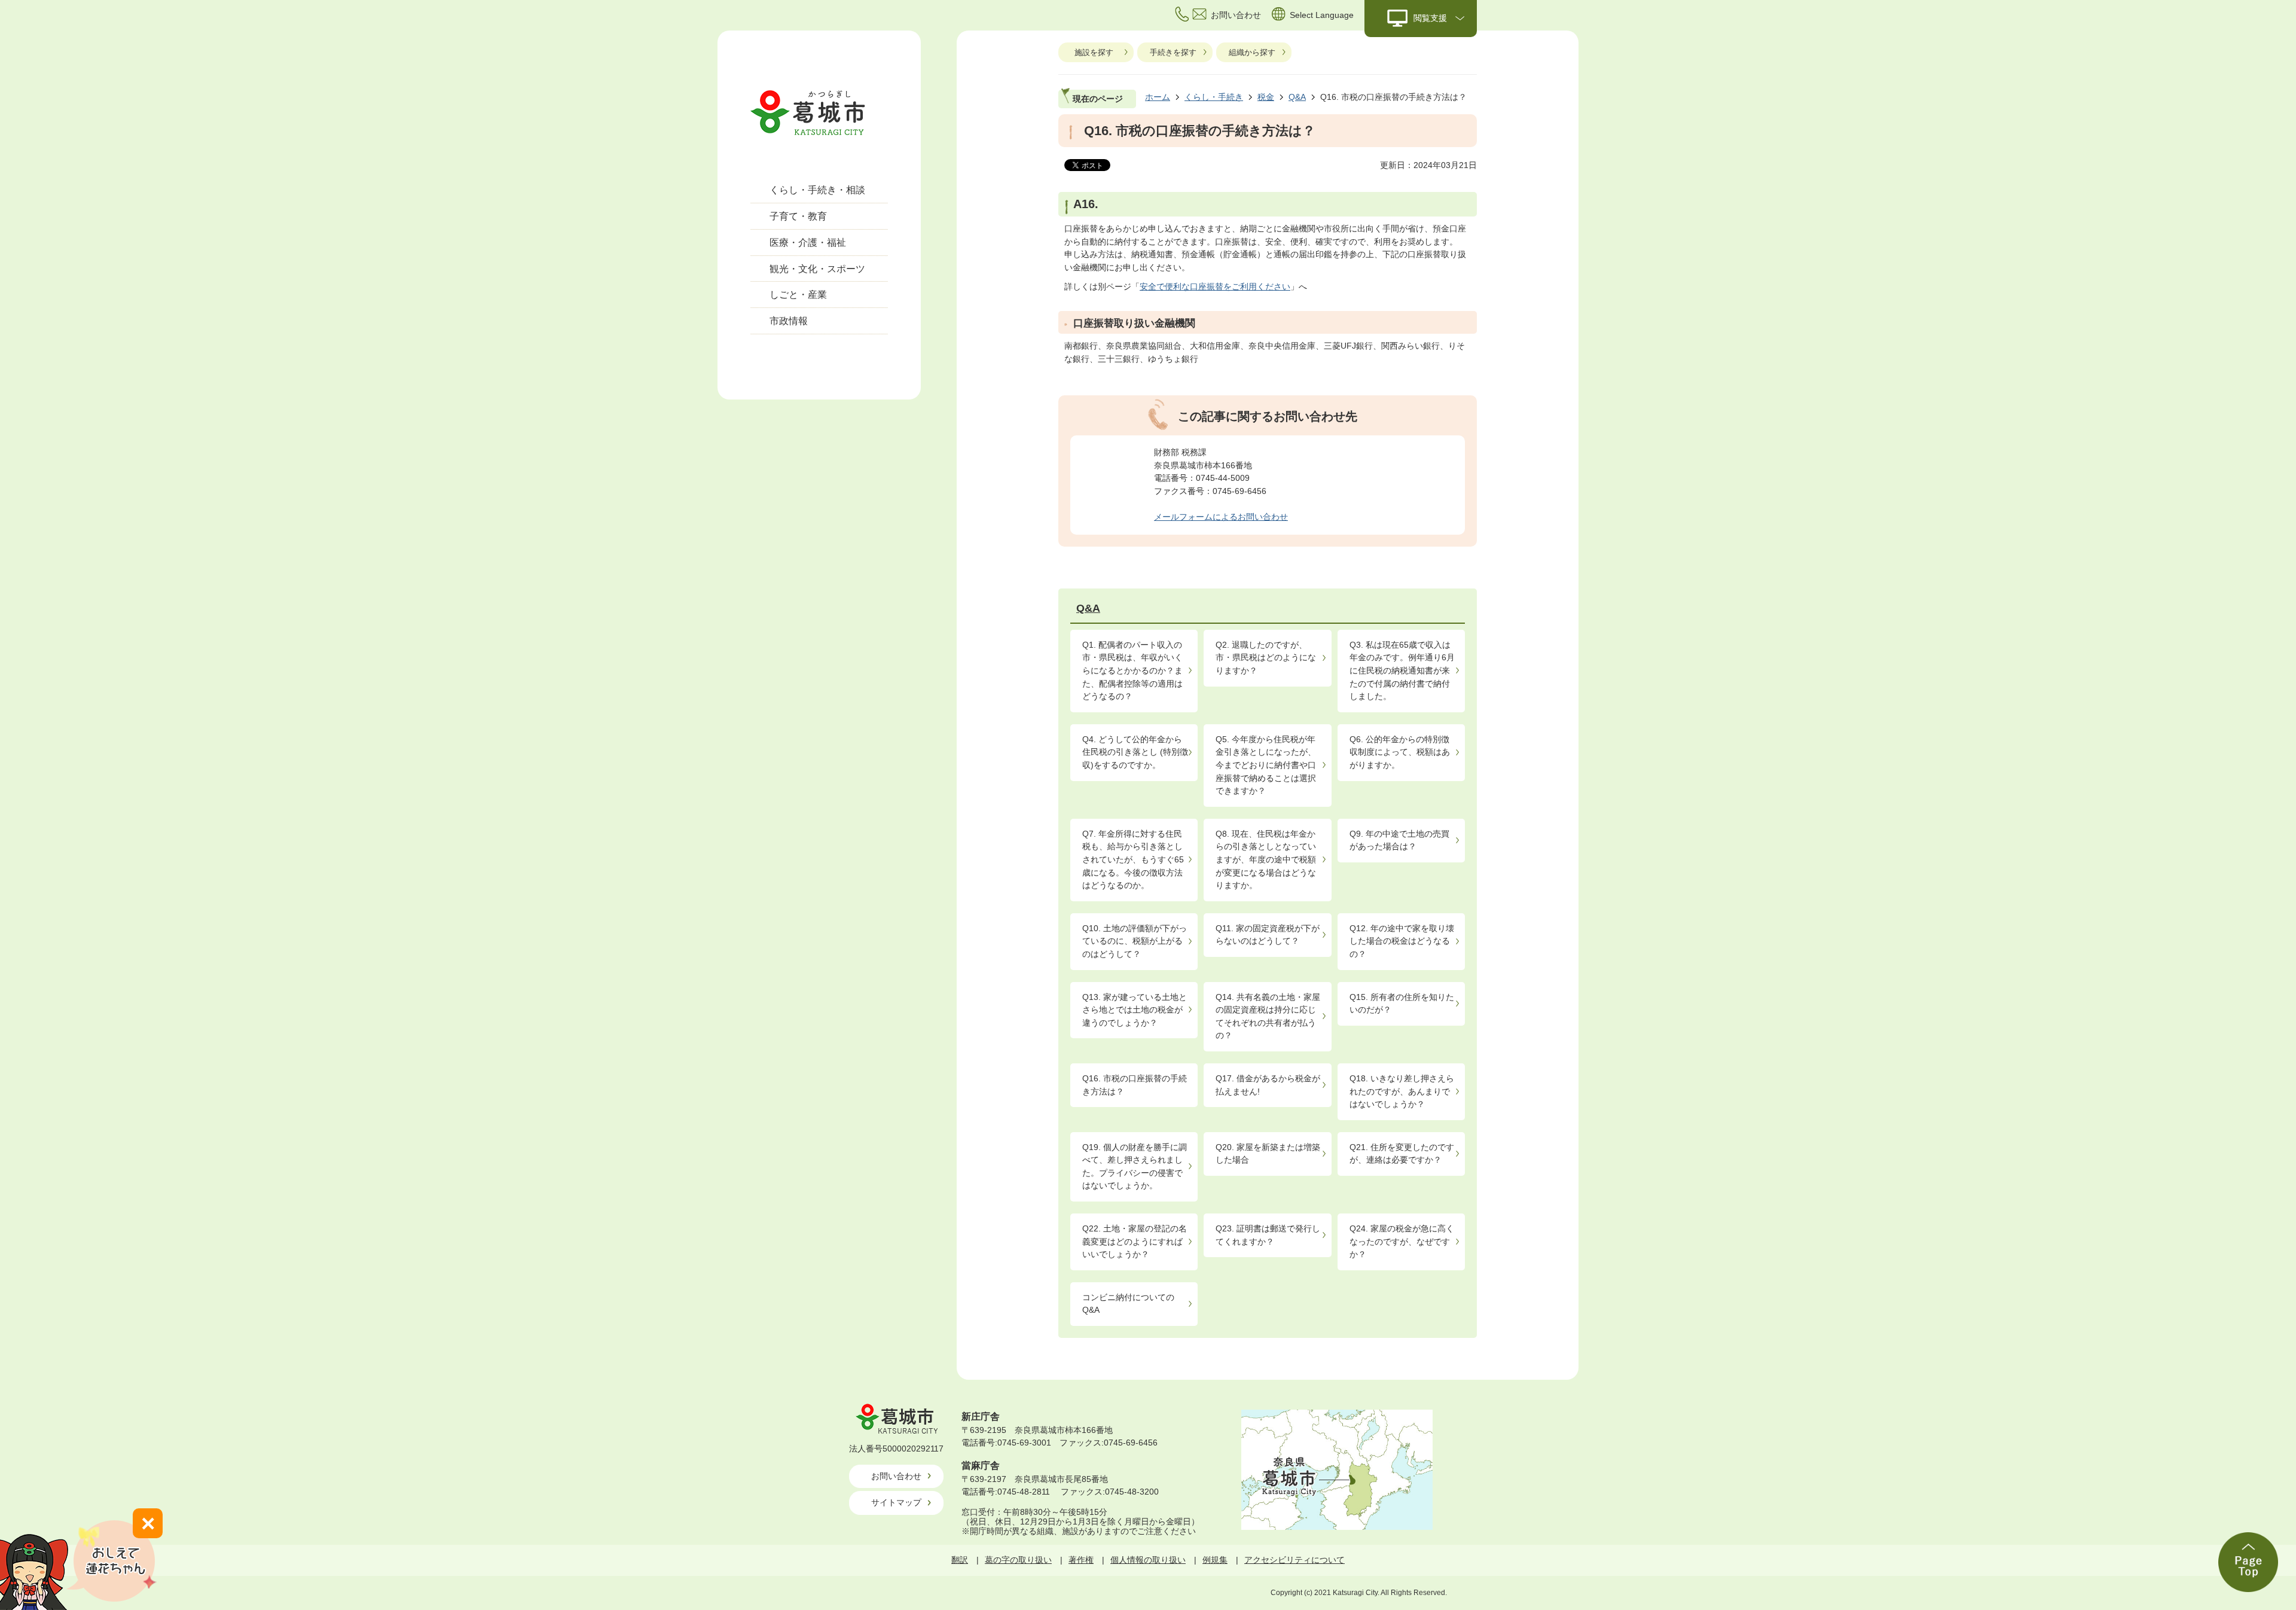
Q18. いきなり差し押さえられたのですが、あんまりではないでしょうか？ (1402, 1091)
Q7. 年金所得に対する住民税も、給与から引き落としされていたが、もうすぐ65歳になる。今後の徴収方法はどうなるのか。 (1133, 859)
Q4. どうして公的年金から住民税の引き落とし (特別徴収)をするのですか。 (1135, 752)
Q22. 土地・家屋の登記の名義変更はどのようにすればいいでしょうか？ (1135, 1241)
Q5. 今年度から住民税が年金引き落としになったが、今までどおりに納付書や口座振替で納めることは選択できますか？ (1266, 765)
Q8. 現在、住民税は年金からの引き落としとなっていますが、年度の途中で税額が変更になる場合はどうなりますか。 (1266, 859)
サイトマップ (896, 1502)
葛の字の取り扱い (1018, 1560)
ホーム (1158, 97)
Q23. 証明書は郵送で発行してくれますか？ (1268, 1235)
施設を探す (1094, 52)
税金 (1266, 97)
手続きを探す (1173, 52)
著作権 (1081, 1560)
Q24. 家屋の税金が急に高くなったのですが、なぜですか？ (1402, 1241)
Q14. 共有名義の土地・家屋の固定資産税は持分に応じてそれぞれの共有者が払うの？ (1268, 1016)
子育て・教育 (798, 216)
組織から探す (1252, 52)
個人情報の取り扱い (1148, 1560)
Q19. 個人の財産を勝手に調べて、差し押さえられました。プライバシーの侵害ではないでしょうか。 (1135, 1167)
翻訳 (960, 1560)
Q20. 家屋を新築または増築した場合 (1268, 1154)
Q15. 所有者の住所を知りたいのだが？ (1402, 1004)
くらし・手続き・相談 (817, 190)
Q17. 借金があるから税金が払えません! (1268, 1085)
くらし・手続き (1214, 97)
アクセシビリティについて (1294, 1560)
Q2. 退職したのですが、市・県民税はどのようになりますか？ (1266, 658)
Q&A (1297, 97)
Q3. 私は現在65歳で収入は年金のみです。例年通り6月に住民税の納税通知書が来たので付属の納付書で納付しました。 (1402, 670)
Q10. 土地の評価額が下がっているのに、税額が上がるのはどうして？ (1135, 941)
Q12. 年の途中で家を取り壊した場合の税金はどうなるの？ (1402, 941)
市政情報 (789, 321)
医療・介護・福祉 (808, 243)
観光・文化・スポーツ (817, 269)
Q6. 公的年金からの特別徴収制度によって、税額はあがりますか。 (1400, 752)
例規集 (1215, 1560)
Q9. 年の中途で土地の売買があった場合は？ (1399, 840)
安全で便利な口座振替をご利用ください (1215, 286)
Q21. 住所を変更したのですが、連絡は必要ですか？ (1402, 1154)
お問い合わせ (896, 1476)
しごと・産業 (798, 295)
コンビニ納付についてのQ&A (1128, 1304)
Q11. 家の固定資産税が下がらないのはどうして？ (1268, 935)
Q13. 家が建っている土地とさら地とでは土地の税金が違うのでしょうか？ (1135, 1010)
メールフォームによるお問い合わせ (1221, 517)
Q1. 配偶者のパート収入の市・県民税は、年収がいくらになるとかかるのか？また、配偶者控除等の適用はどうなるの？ (1132, 670)
